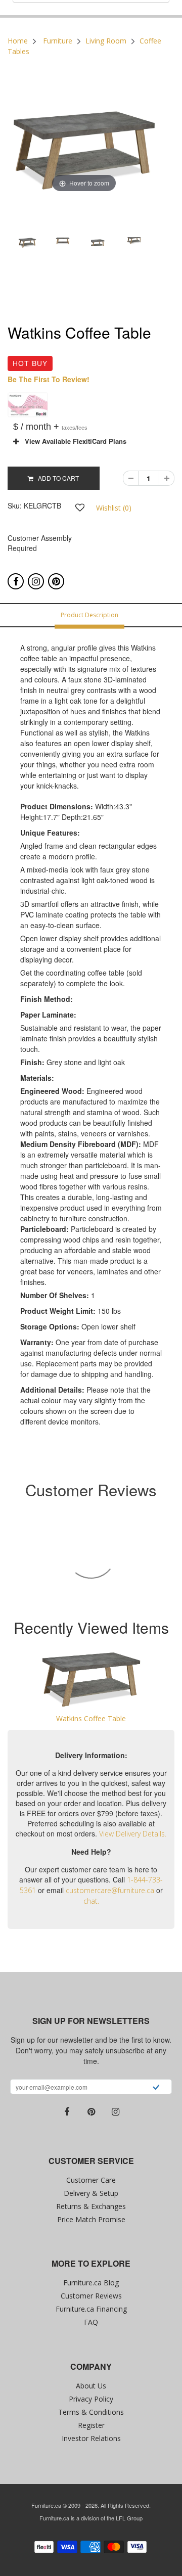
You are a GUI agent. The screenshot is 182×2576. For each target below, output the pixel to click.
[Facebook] (16, 581)
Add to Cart (56, 478)
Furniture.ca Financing (91, 2309)
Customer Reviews (91, 2296)
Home (18, 41)
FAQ (91, 2322)
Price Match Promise (91, 2219)
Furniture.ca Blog (91, 2283)
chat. (91, 1901)
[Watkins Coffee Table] (91, 1679)
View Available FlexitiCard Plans (73, 441)
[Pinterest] (56, 581)
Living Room (106, 41)
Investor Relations (91, 2438)
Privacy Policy (91, 2399)
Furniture (58, 41)
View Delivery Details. (133, 1834)
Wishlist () (114, 508)
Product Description (89, 615)
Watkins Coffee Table (91, 1718)
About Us (91, 2386)
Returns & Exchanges (91, 2206)
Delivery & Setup (91, 2193)
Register (91, 2425)
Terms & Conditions (91, 2412)
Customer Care (91, 2180)
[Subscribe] (156, 2088)
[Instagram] (36, 581)
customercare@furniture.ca (110, 1890)
